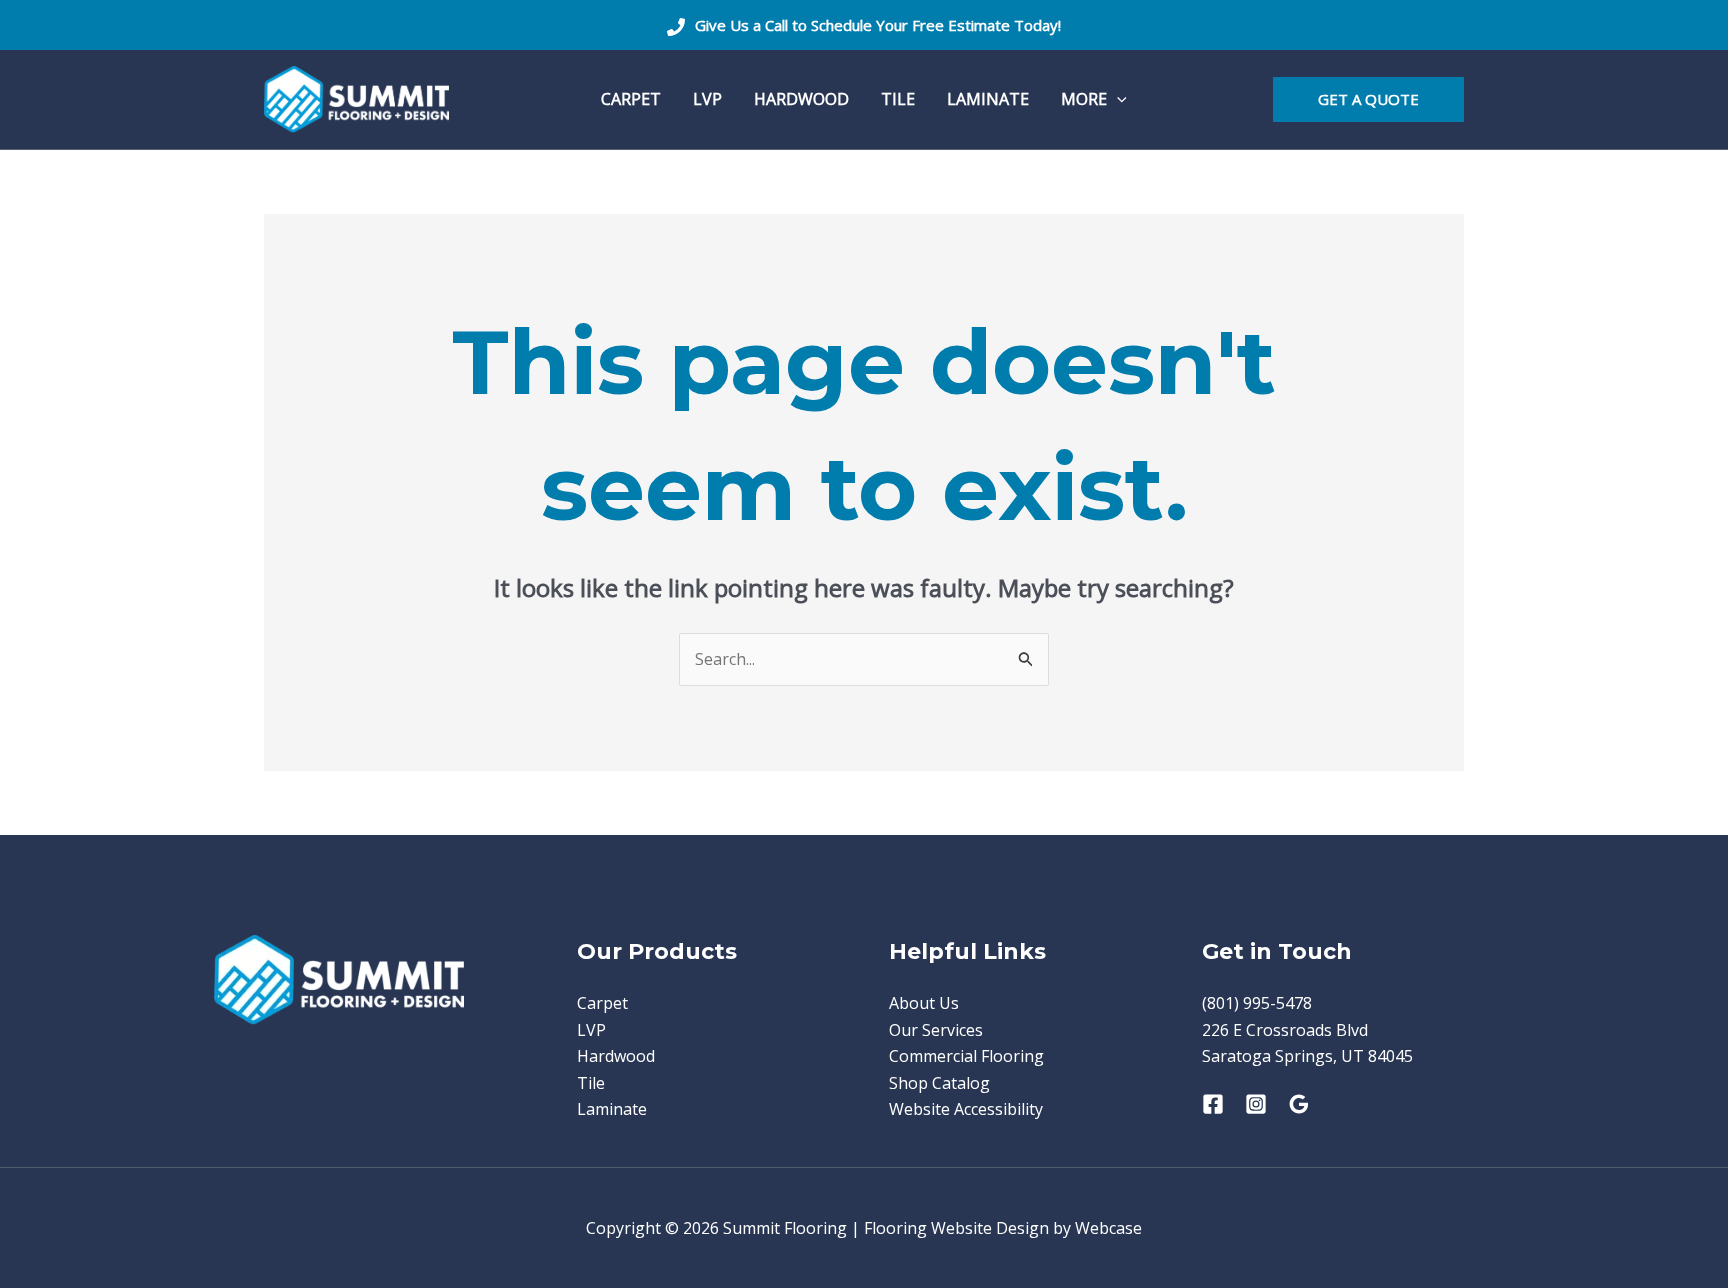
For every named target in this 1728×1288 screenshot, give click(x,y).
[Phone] (676, 27)
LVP (591, 1030)
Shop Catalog (939, 1083)
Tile (591, 1083)
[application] (1117, 99)
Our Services (936, 1030)
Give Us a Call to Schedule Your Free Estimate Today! (878, 25)
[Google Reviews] (1299, 1104)
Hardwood (616, 1056)
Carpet (602, 1003)
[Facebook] (1213, 1104)
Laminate (612, 1109)
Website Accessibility (966, 1109)
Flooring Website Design (956, 1228)
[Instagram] (1256, 1104)
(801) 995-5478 (1257, 1003)
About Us (924, 1003)
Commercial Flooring (966, 1056)
